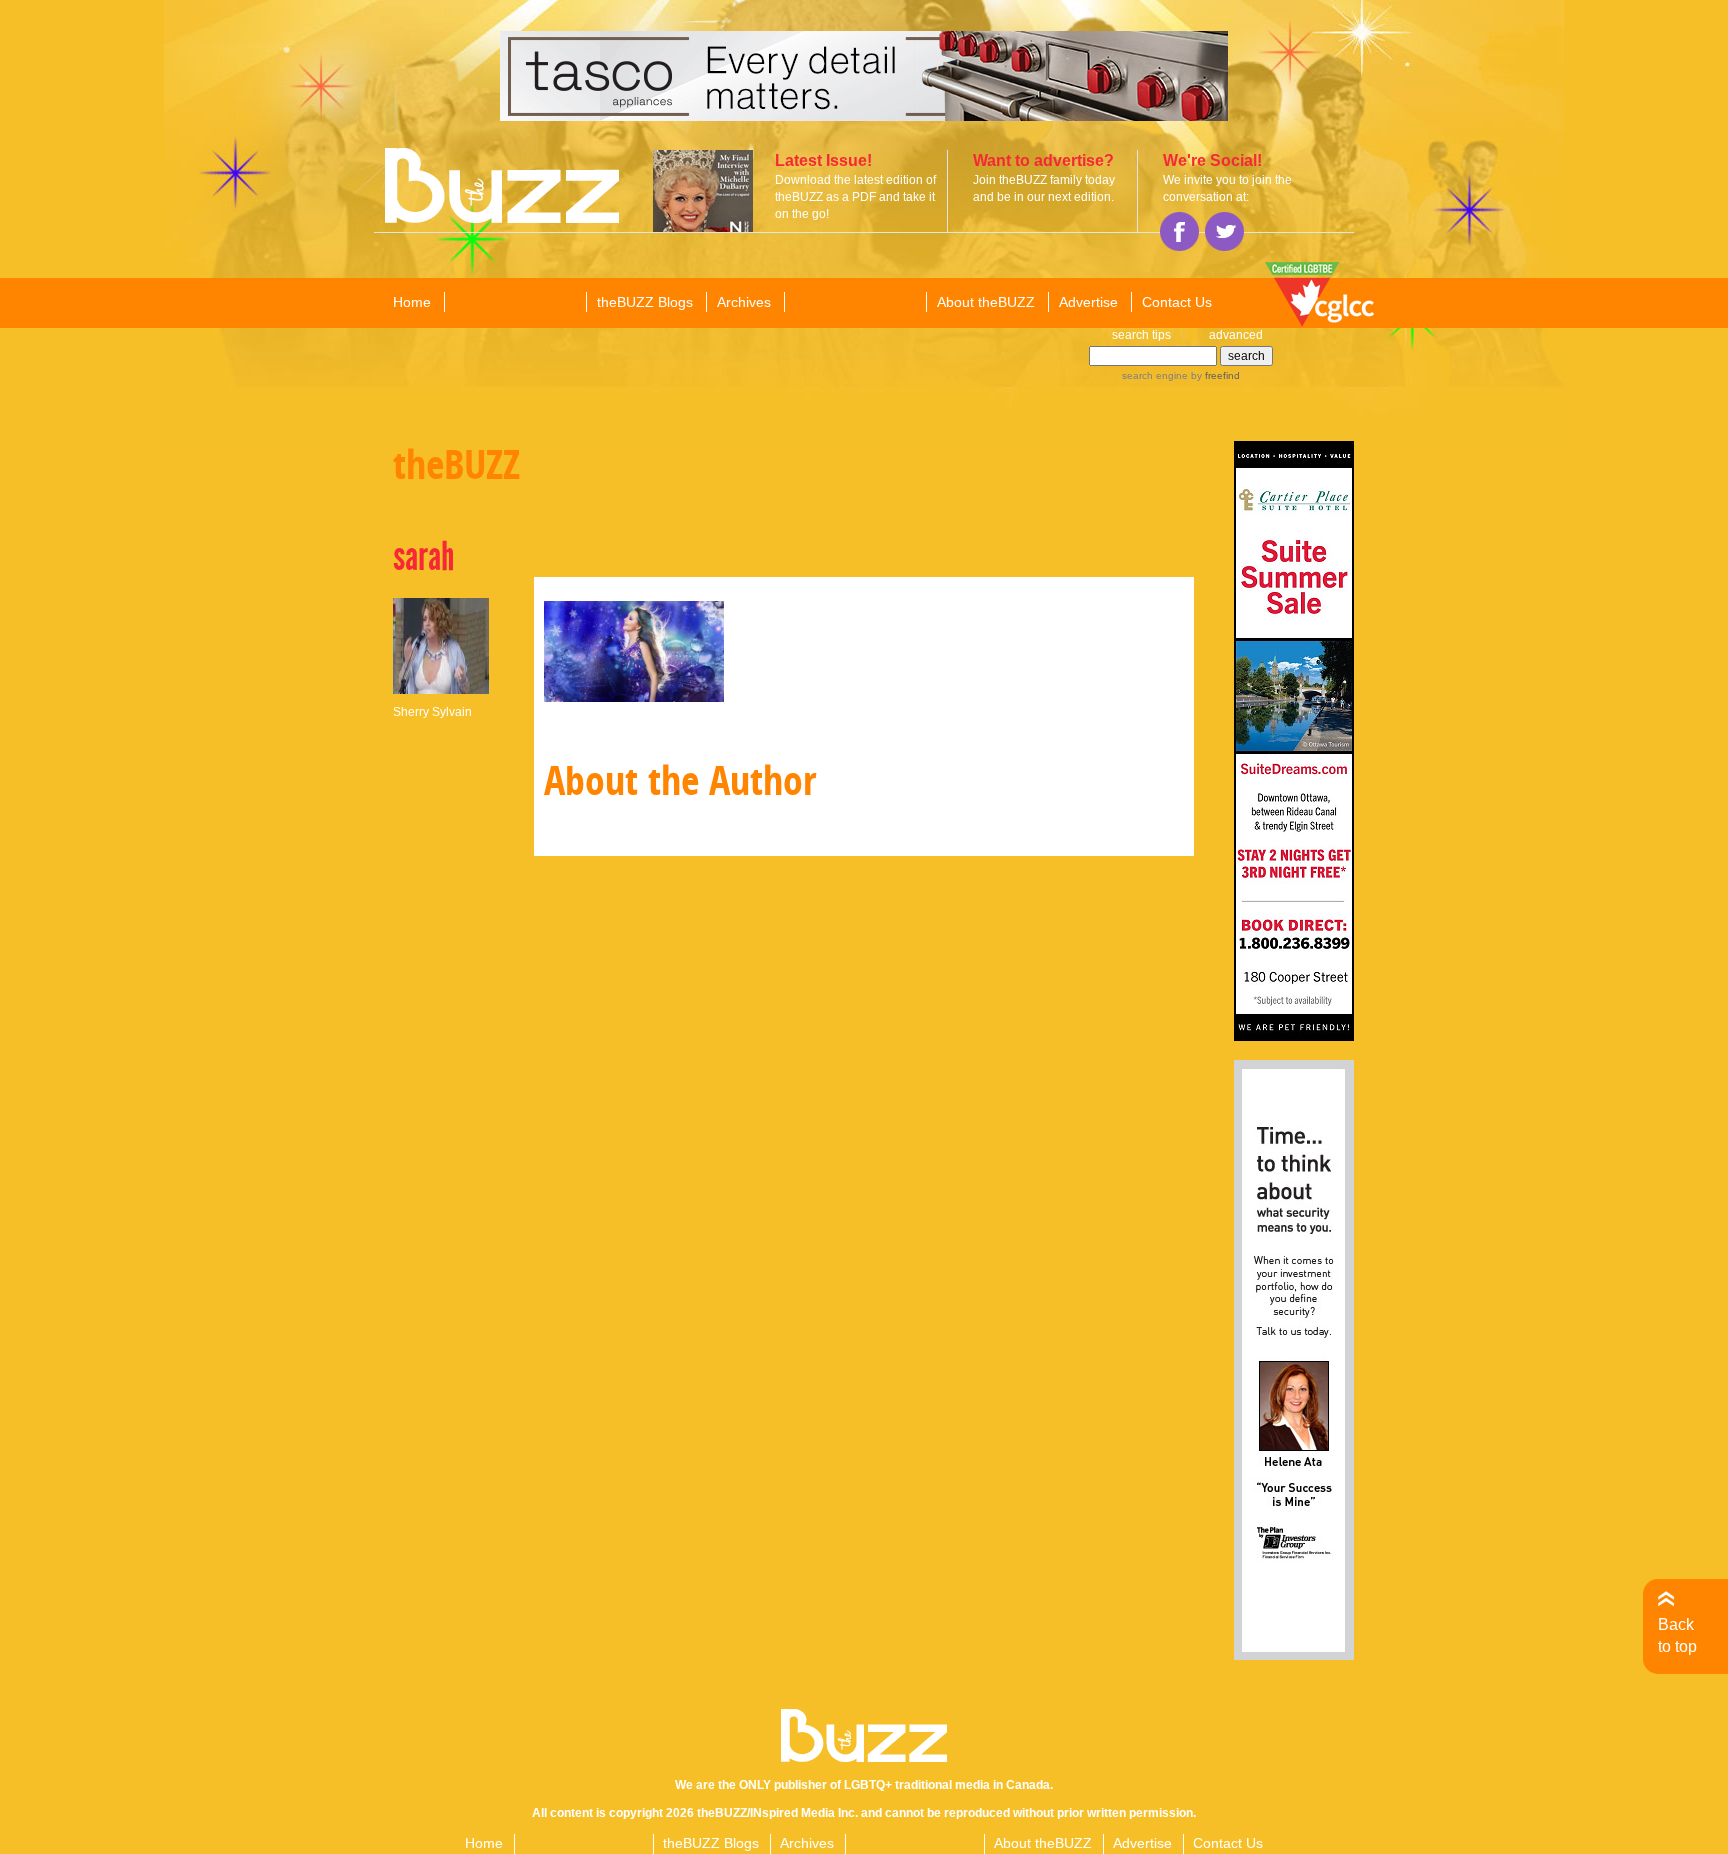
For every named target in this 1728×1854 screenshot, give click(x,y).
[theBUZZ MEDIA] (854, 303)
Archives (744, 302)
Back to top (1677, 1635)
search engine (1155, 375)
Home (412, 302)
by (1214, 375)
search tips (1141, 335)
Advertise (1088, 302)
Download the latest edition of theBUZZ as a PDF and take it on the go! (855, 197)
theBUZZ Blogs (645, 302)
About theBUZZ (986, 302)
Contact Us (1177, 302)
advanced (1236, 335)
